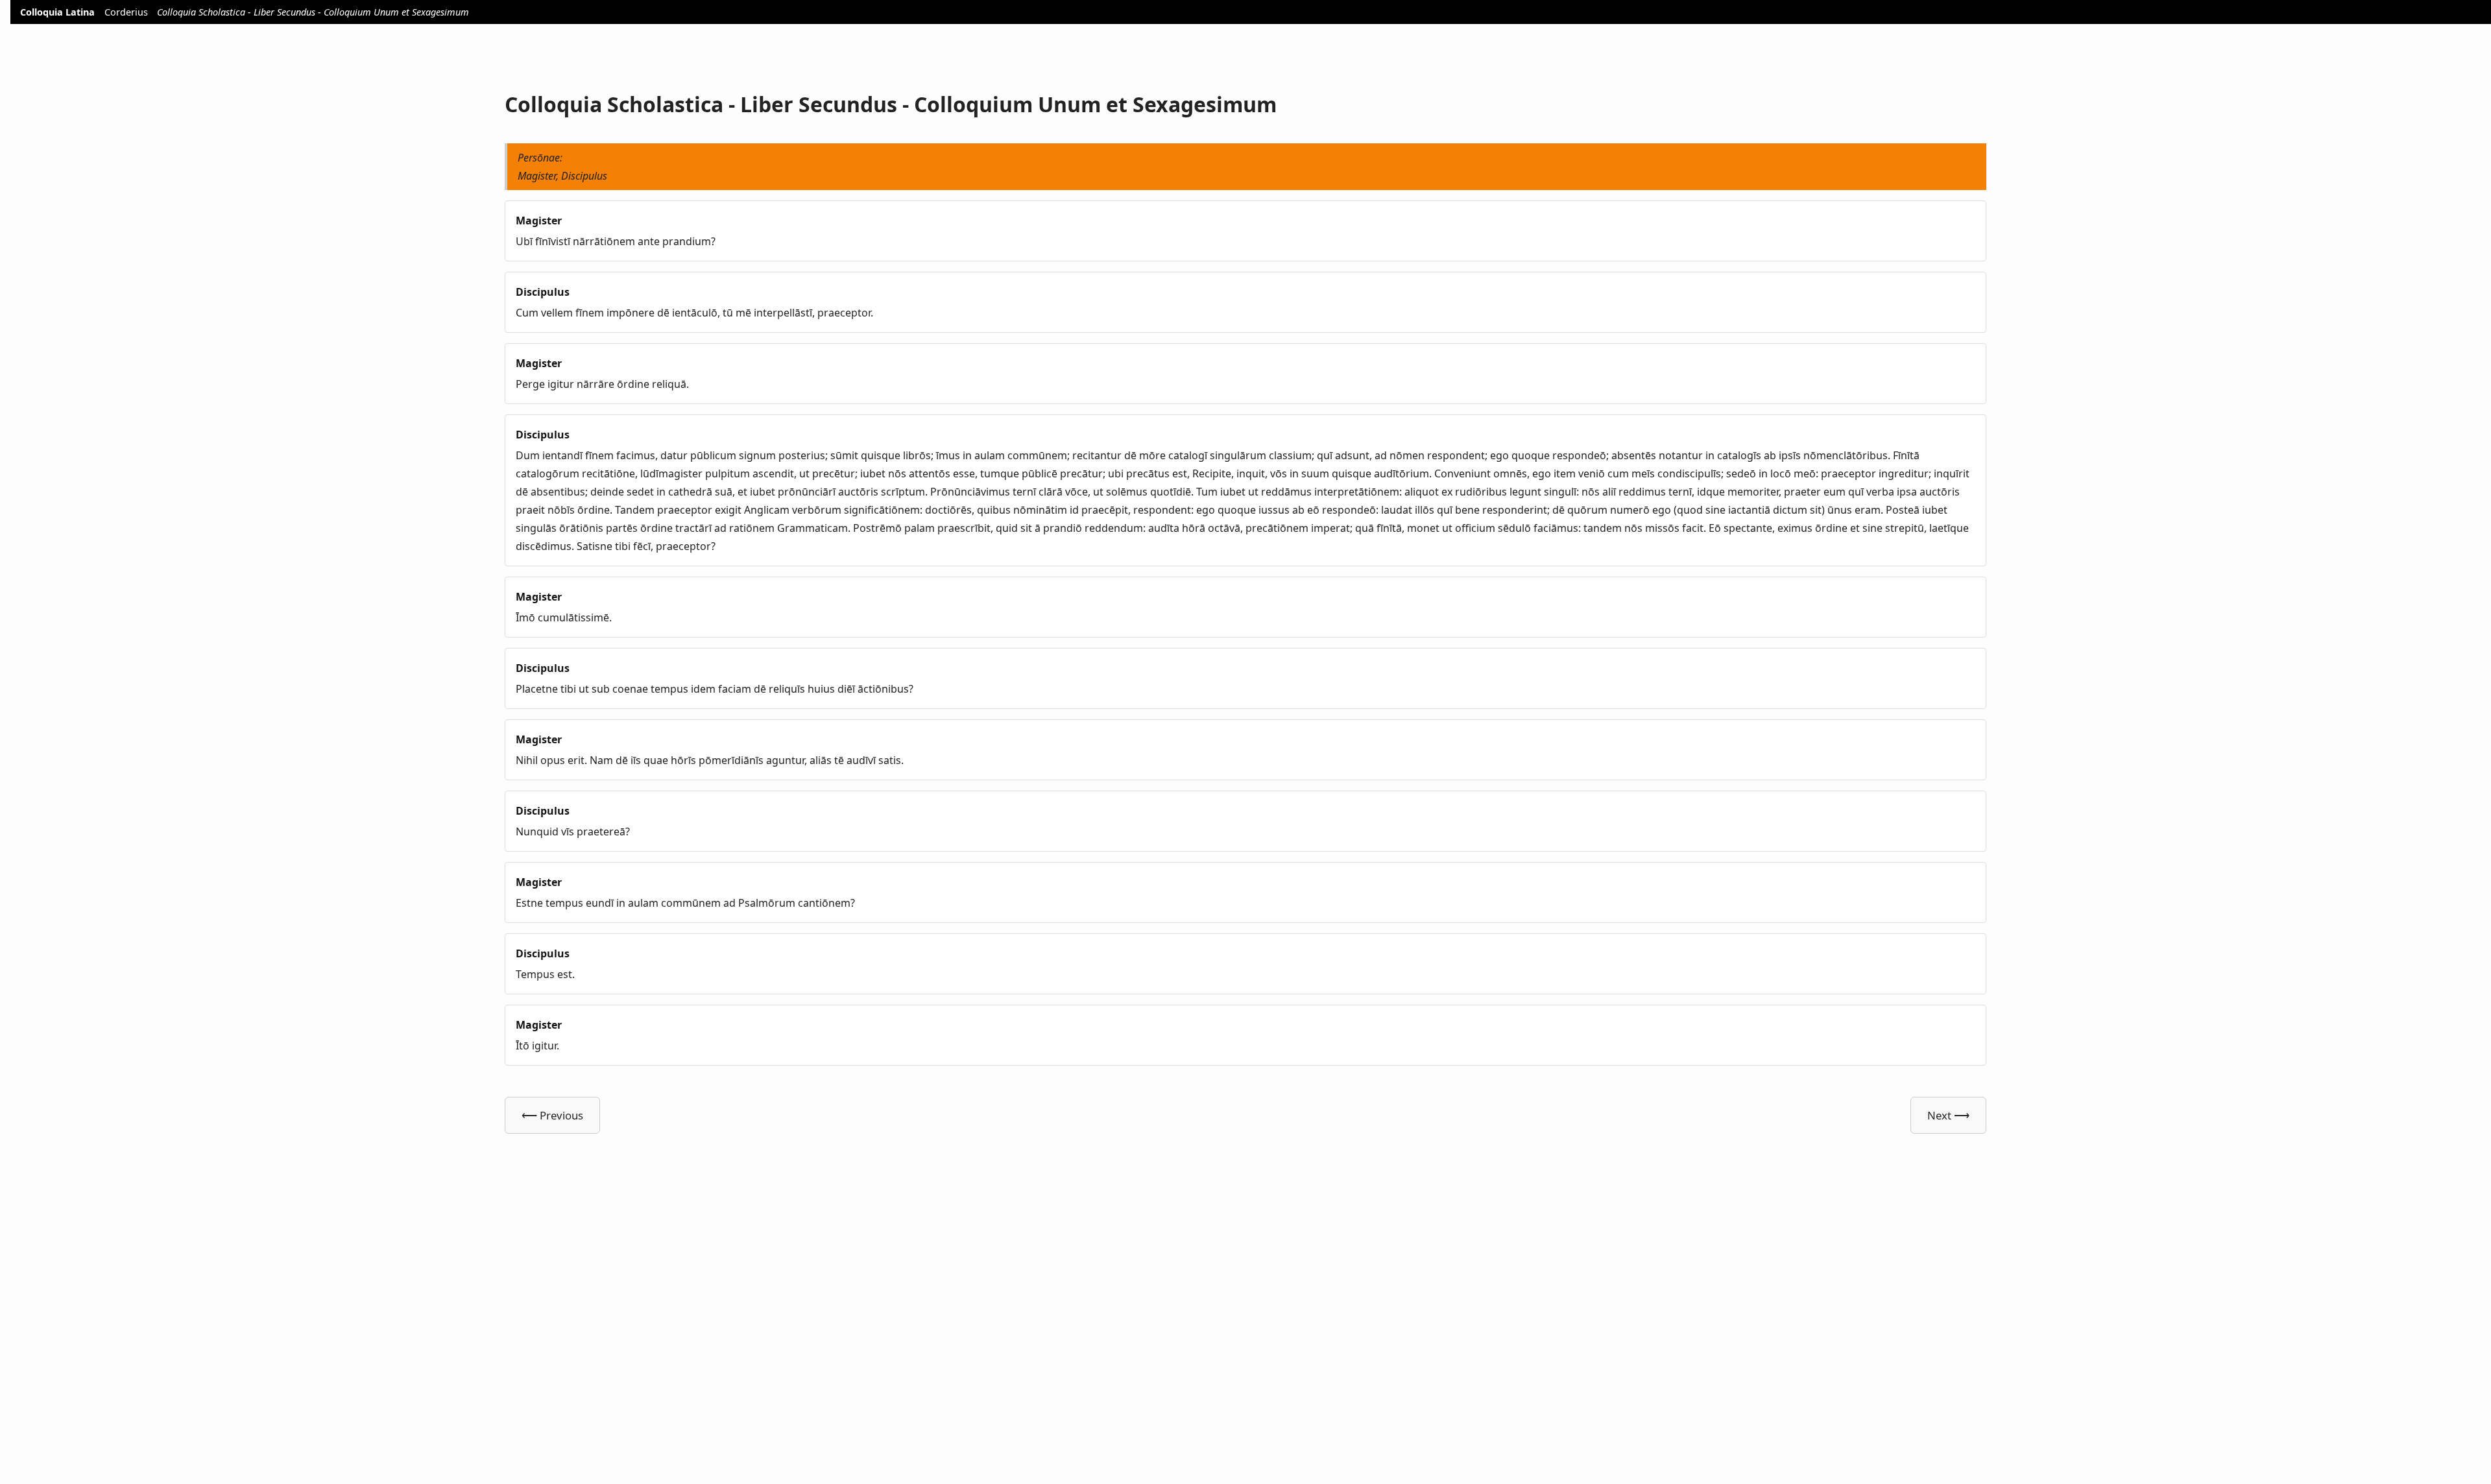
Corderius (126, 12)
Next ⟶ (1948, 1115)
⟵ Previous (552, 1115)
